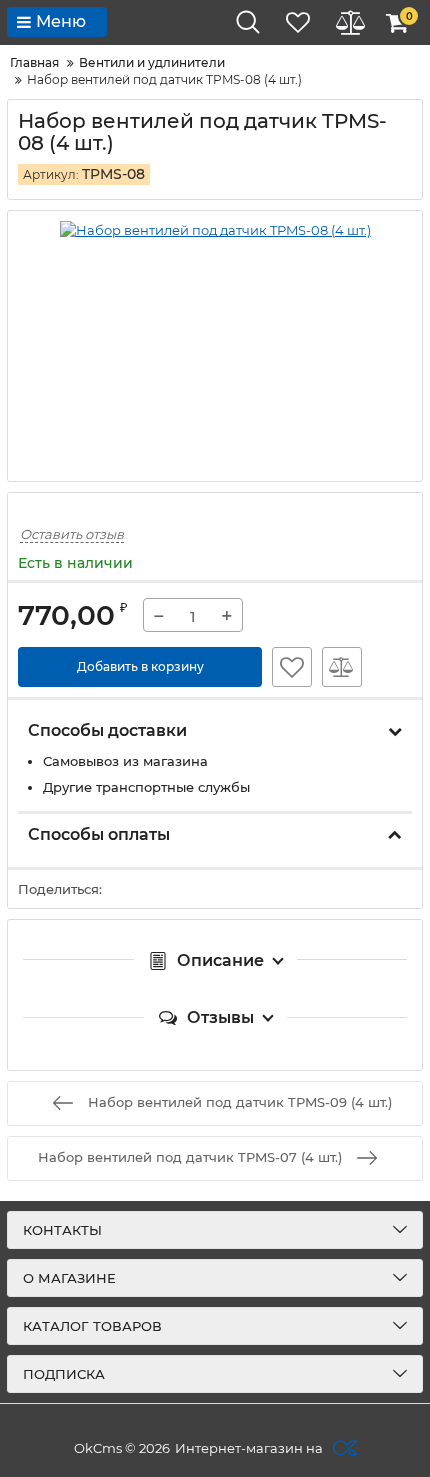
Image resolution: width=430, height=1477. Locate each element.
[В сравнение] (342, 667)
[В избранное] (292, 667)
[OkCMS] (342, 1448)
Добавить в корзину (140, 666)
